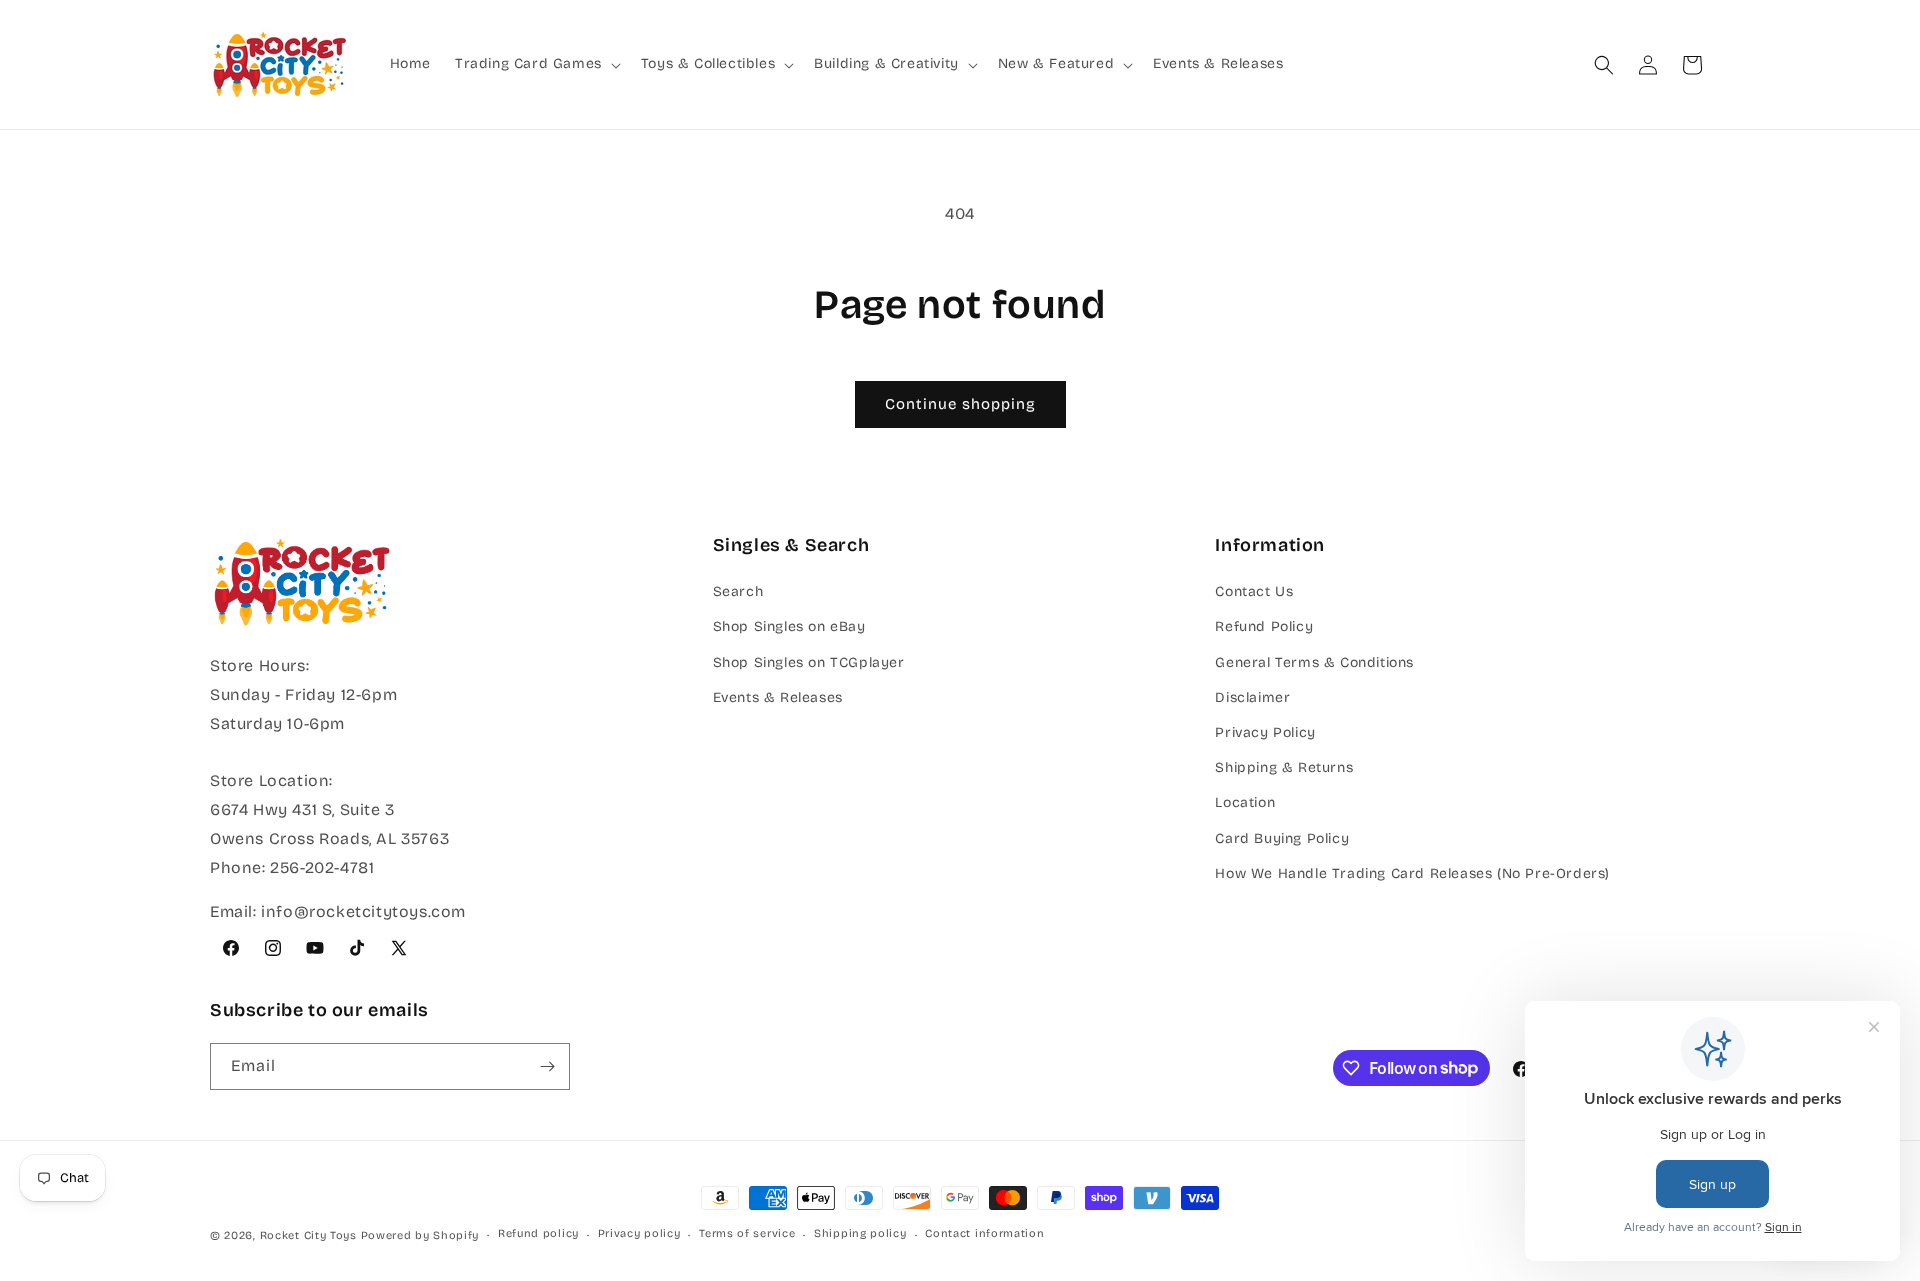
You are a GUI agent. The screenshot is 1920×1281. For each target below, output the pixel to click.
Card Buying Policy (1282, 838)
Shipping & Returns (1284, 767)
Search (738, 591)
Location (1245, 802)
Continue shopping (960, 404)
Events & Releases (778, 697)
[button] (536, 64)
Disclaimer (1252, 697)
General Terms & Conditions (1314, 662)
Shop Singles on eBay (789, 626)
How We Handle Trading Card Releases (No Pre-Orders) (1412, 873)
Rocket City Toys (308, 1235)
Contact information (984, 1233)
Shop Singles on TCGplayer (809, 662)
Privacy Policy (1265, 732)
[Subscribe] (547, 1066)
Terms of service (747, 1233)
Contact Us (1254, 591)
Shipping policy (860, 1233)
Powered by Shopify (420, 1235)
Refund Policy (1264, 626)
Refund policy (538, 1233)
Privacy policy (639, 1233)
